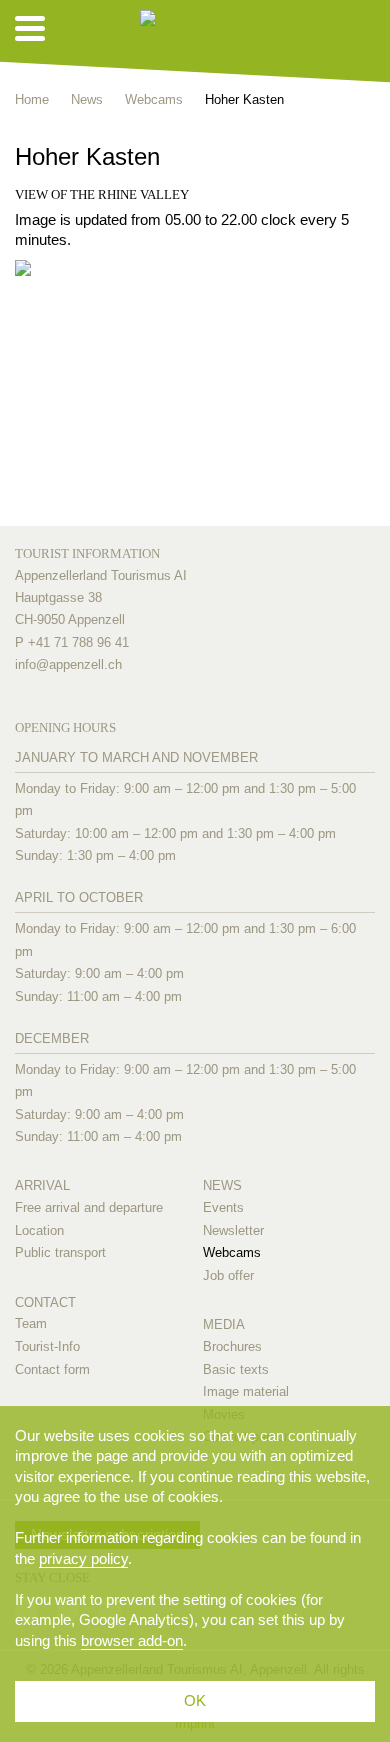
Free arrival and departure (89, 1207)
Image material (246, 1391)
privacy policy (83, 1558)
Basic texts (236, 1369)
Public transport (60, 1252)
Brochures (232, 1346)
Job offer (228, 1275)
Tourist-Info (47, 1346)
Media (224, 1324)
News (222, 1185)
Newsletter (233, 1230)
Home (32, 99)
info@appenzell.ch (68, 664)
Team (31, 1323)
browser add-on (132, 1640)
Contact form (52, 1369)
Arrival (42, 1185)
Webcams (232, 1252)
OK (195, 1700)
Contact (45, 1302)
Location (39, 1230)
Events (223, 1207)
